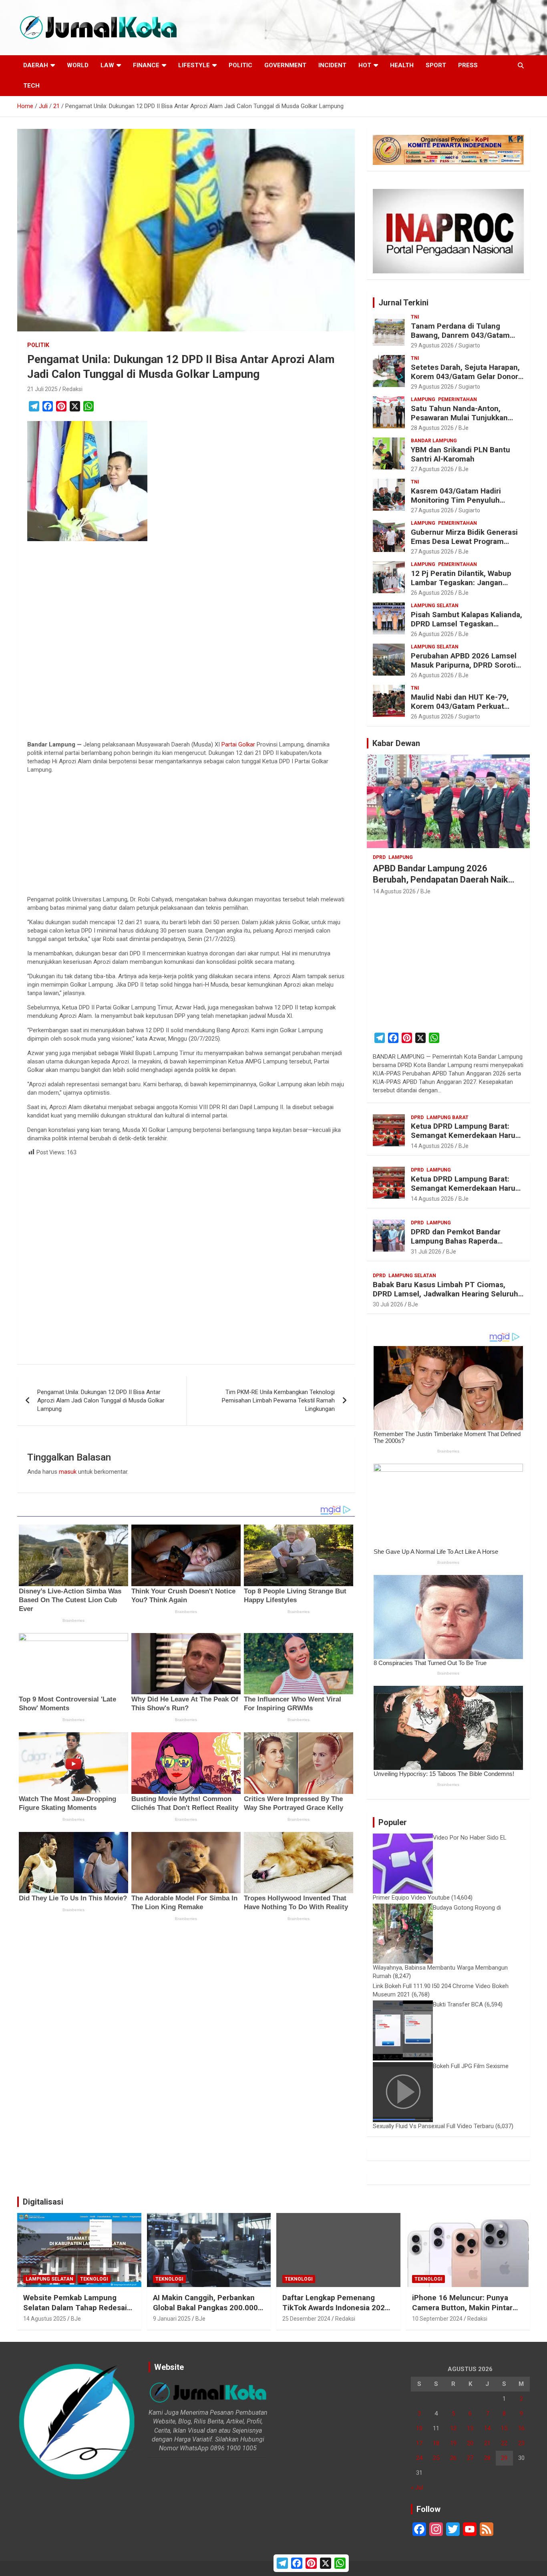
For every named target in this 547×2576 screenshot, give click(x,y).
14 (487, 2428)
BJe (464, 428)
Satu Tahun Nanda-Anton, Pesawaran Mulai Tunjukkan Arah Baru (459, 418)
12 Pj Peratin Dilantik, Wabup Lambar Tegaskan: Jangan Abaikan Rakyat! (461, 583)
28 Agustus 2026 (432, 428)
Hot (365, 65)
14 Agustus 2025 (45, 2319)
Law (107, 65)
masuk (68, 1472)
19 (453, 2443)
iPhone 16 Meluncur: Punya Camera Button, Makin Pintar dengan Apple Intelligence (462, 2307)
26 (453, 2458)
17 (419, 2443)
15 (504, 2428)
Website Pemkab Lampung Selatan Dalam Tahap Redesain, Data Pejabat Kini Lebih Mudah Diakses (78, 2312)
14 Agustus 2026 (394, 891)
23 (521, 2443)
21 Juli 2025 (42, 389)
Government (285, 65)
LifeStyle (194, 65)
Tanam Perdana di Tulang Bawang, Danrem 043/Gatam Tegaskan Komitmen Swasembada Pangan (460, 340)
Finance (146, 65)
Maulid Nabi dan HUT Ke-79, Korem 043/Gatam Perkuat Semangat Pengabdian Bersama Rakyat (467, 711)
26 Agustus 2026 (432, 593)
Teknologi (94, 2279)
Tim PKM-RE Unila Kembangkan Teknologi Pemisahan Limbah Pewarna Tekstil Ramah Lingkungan (278, 1400)
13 (470, 2428)
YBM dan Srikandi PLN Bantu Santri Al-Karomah (461, 454)
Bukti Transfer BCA (458, 2004)
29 (504, 2458)
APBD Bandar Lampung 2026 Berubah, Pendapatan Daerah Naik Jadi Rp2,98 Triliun (440, 880)
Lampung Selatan (435, 606)
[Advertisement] (186, 642)
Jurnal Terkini (403, 303)
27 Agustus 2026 (432, 469)
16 (521, 2428)
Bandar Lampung (434, 441)
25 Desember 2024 (306, 2319)
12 (453, 2428)
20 (470, 2443)
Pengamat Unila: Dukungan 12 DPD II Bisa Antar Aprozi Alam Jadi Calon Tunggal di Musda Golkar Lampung (101, 1400)
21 (487, 2443)
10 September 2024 (437, 2319)
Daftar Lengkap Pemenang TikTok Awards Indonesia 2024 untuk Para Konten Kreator (336, 2307)
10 (419, 2428)
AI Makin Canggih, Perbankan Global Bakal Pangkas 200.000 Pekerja (205, 2307)
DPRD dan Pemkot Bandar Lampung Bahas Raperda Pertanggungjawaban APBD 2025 (458, 1245)
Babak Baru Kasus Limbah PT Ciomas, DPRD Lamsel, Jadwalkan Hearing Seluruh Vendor (445, 1294)
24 (419, 2458)
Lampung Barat (447, 1117)
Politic (240, 65)
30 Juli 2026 (388, 1304)
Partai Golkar (238, 744)
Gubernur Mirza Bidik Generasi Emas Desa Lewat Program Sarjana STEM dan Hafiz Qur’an (465, 541)
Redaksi (72, 389)
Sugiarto (469, 345)
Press (468, 65)
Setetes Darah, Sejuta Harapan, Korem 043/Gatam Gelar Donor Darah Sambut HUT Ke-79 (465, 376)
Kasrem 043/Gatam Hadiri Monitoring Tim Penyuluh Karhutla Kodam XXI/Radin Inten (467, 500)
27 (470, 2458)
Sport (436, 65)
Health (402, 65)
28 (487, 2458)
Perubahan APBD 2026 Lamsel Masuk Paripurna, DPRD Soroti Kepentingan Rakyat (464, 665)
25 (436, 2458)
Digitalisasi (43, 2202)
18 (436, 2443)
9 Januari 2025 (172, 2319)
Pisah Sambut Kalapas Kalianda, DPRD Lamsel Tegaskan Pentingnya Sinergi (467, 624)
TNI (415, 317)
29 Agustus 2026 (432, 345)
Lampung (423, 399)
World (78, 65)
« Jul (417, 2488)
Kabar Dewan (396, 743)
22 (504, 2443)
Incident (332, 65)
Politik (38, 345)
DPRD (379, 857)
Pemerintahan (458, 399)
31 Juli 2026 (426, 1252)
